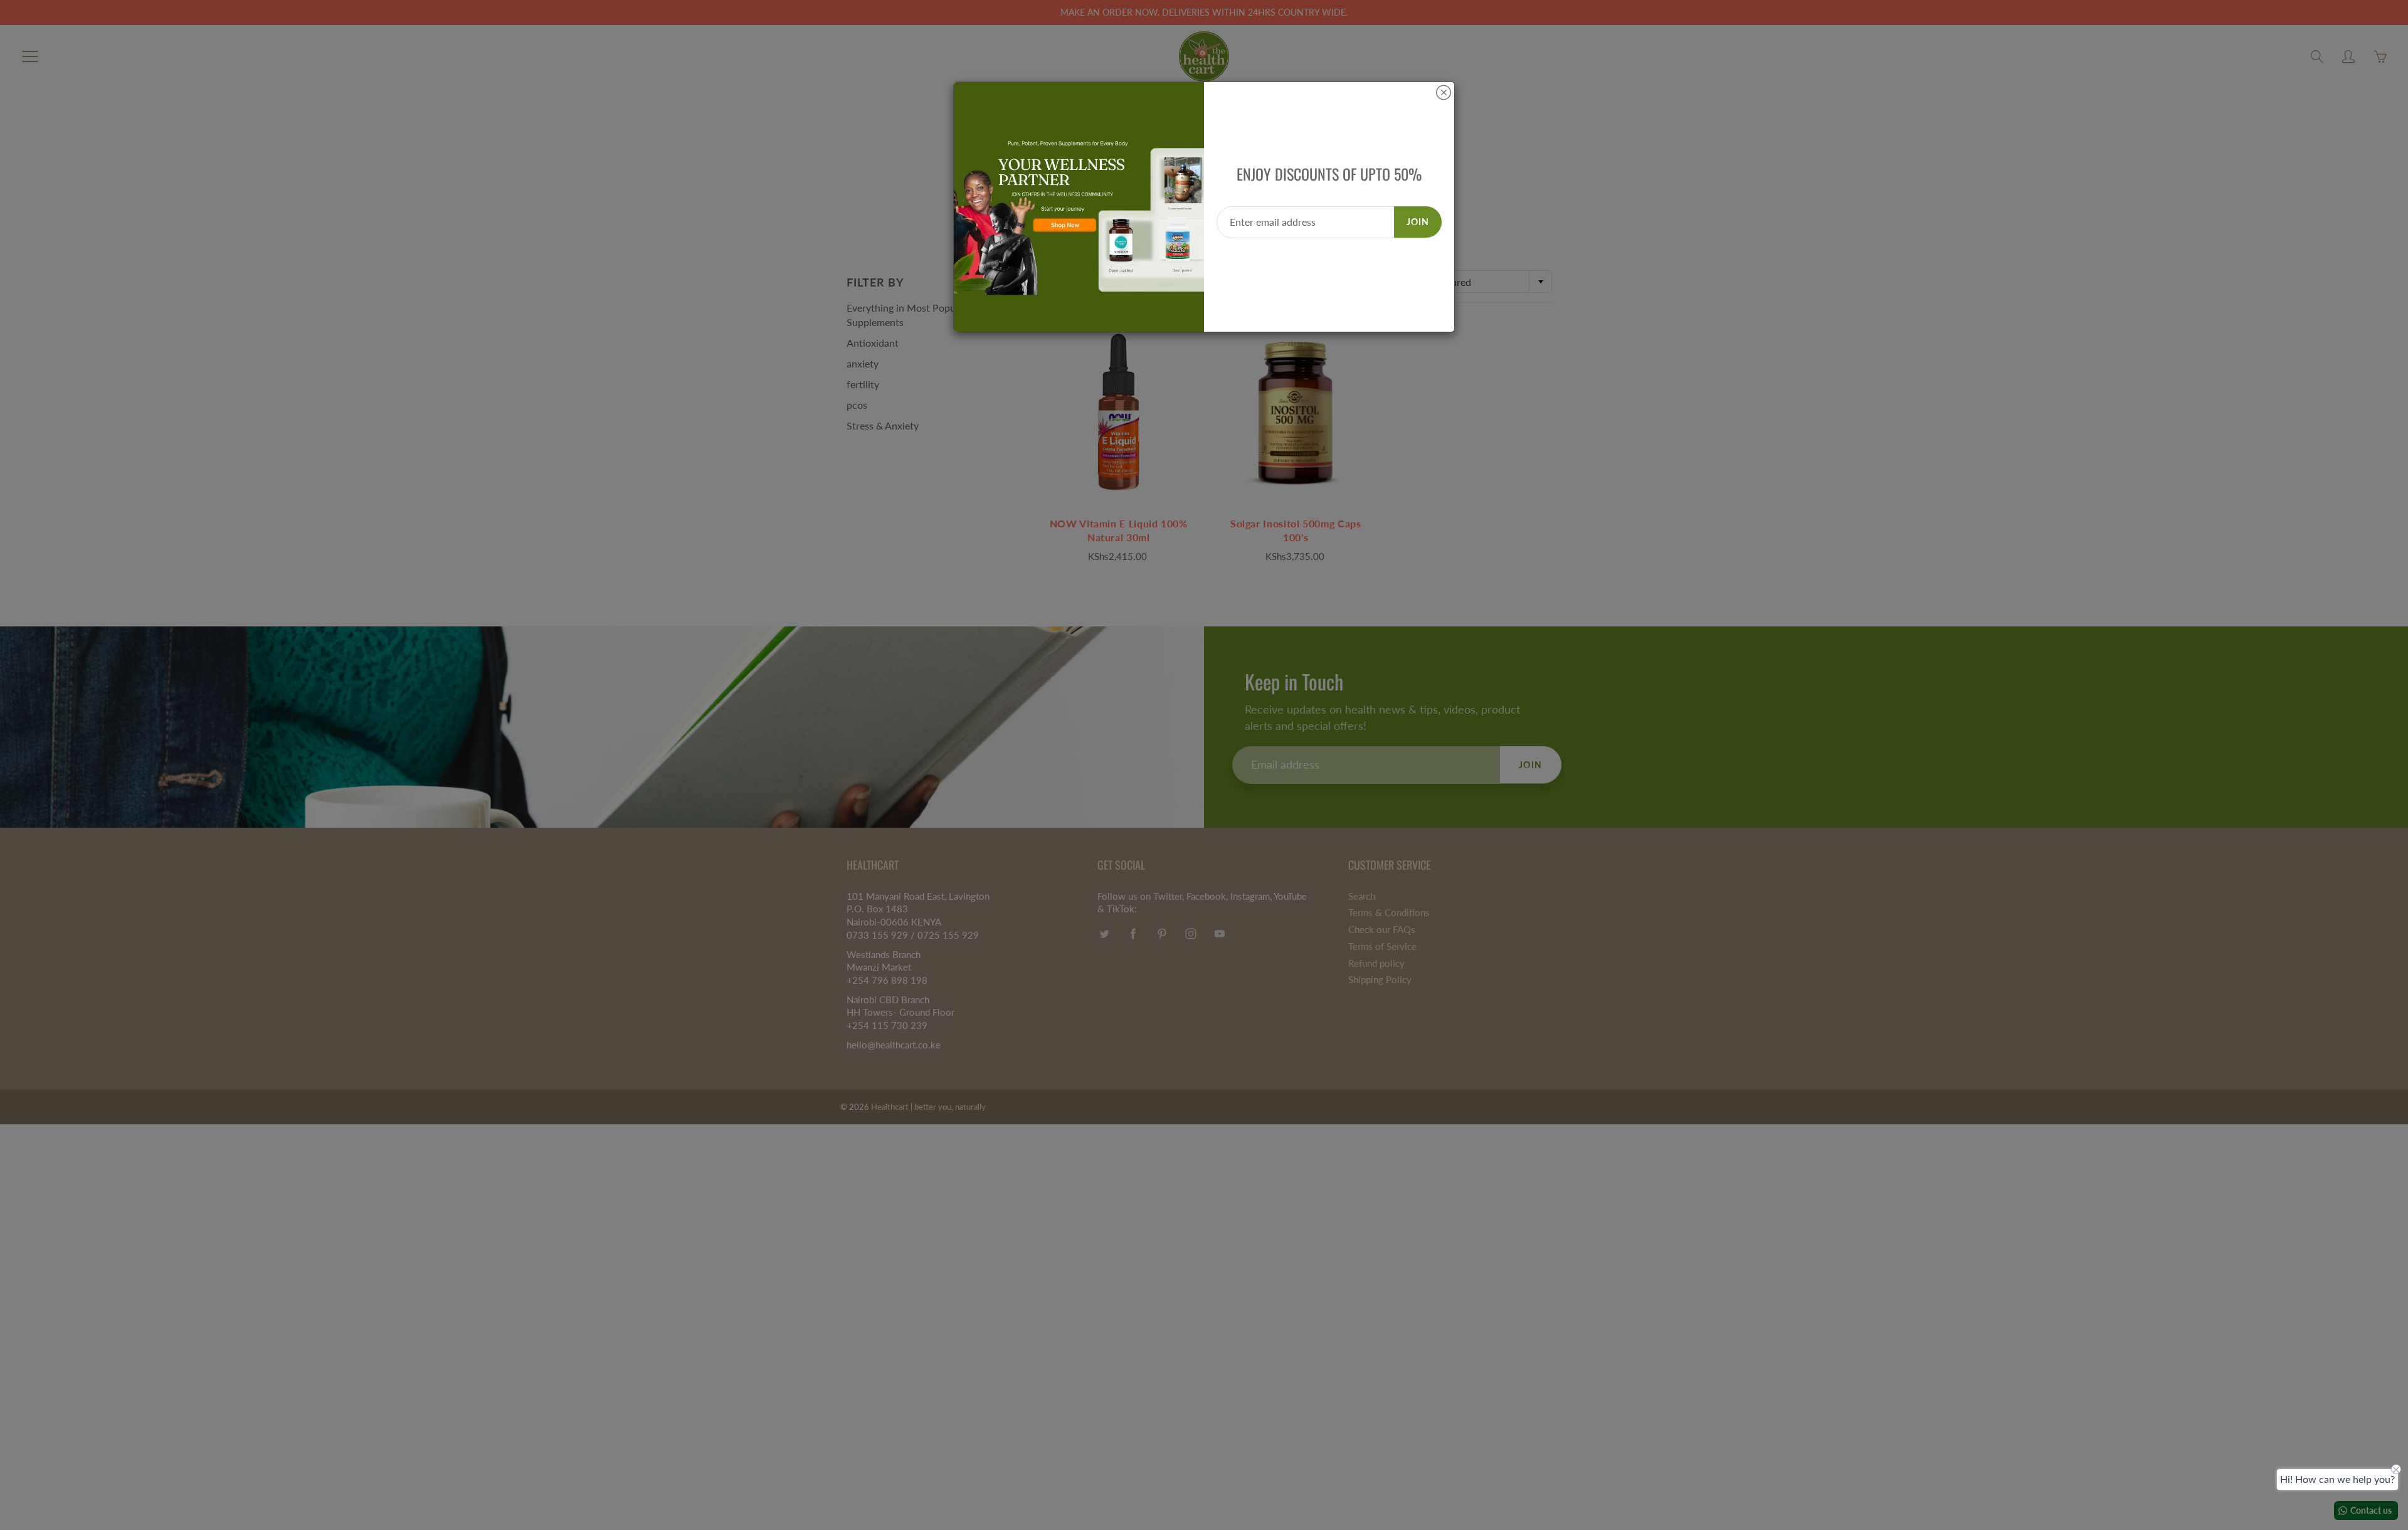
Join (1418, 222)
